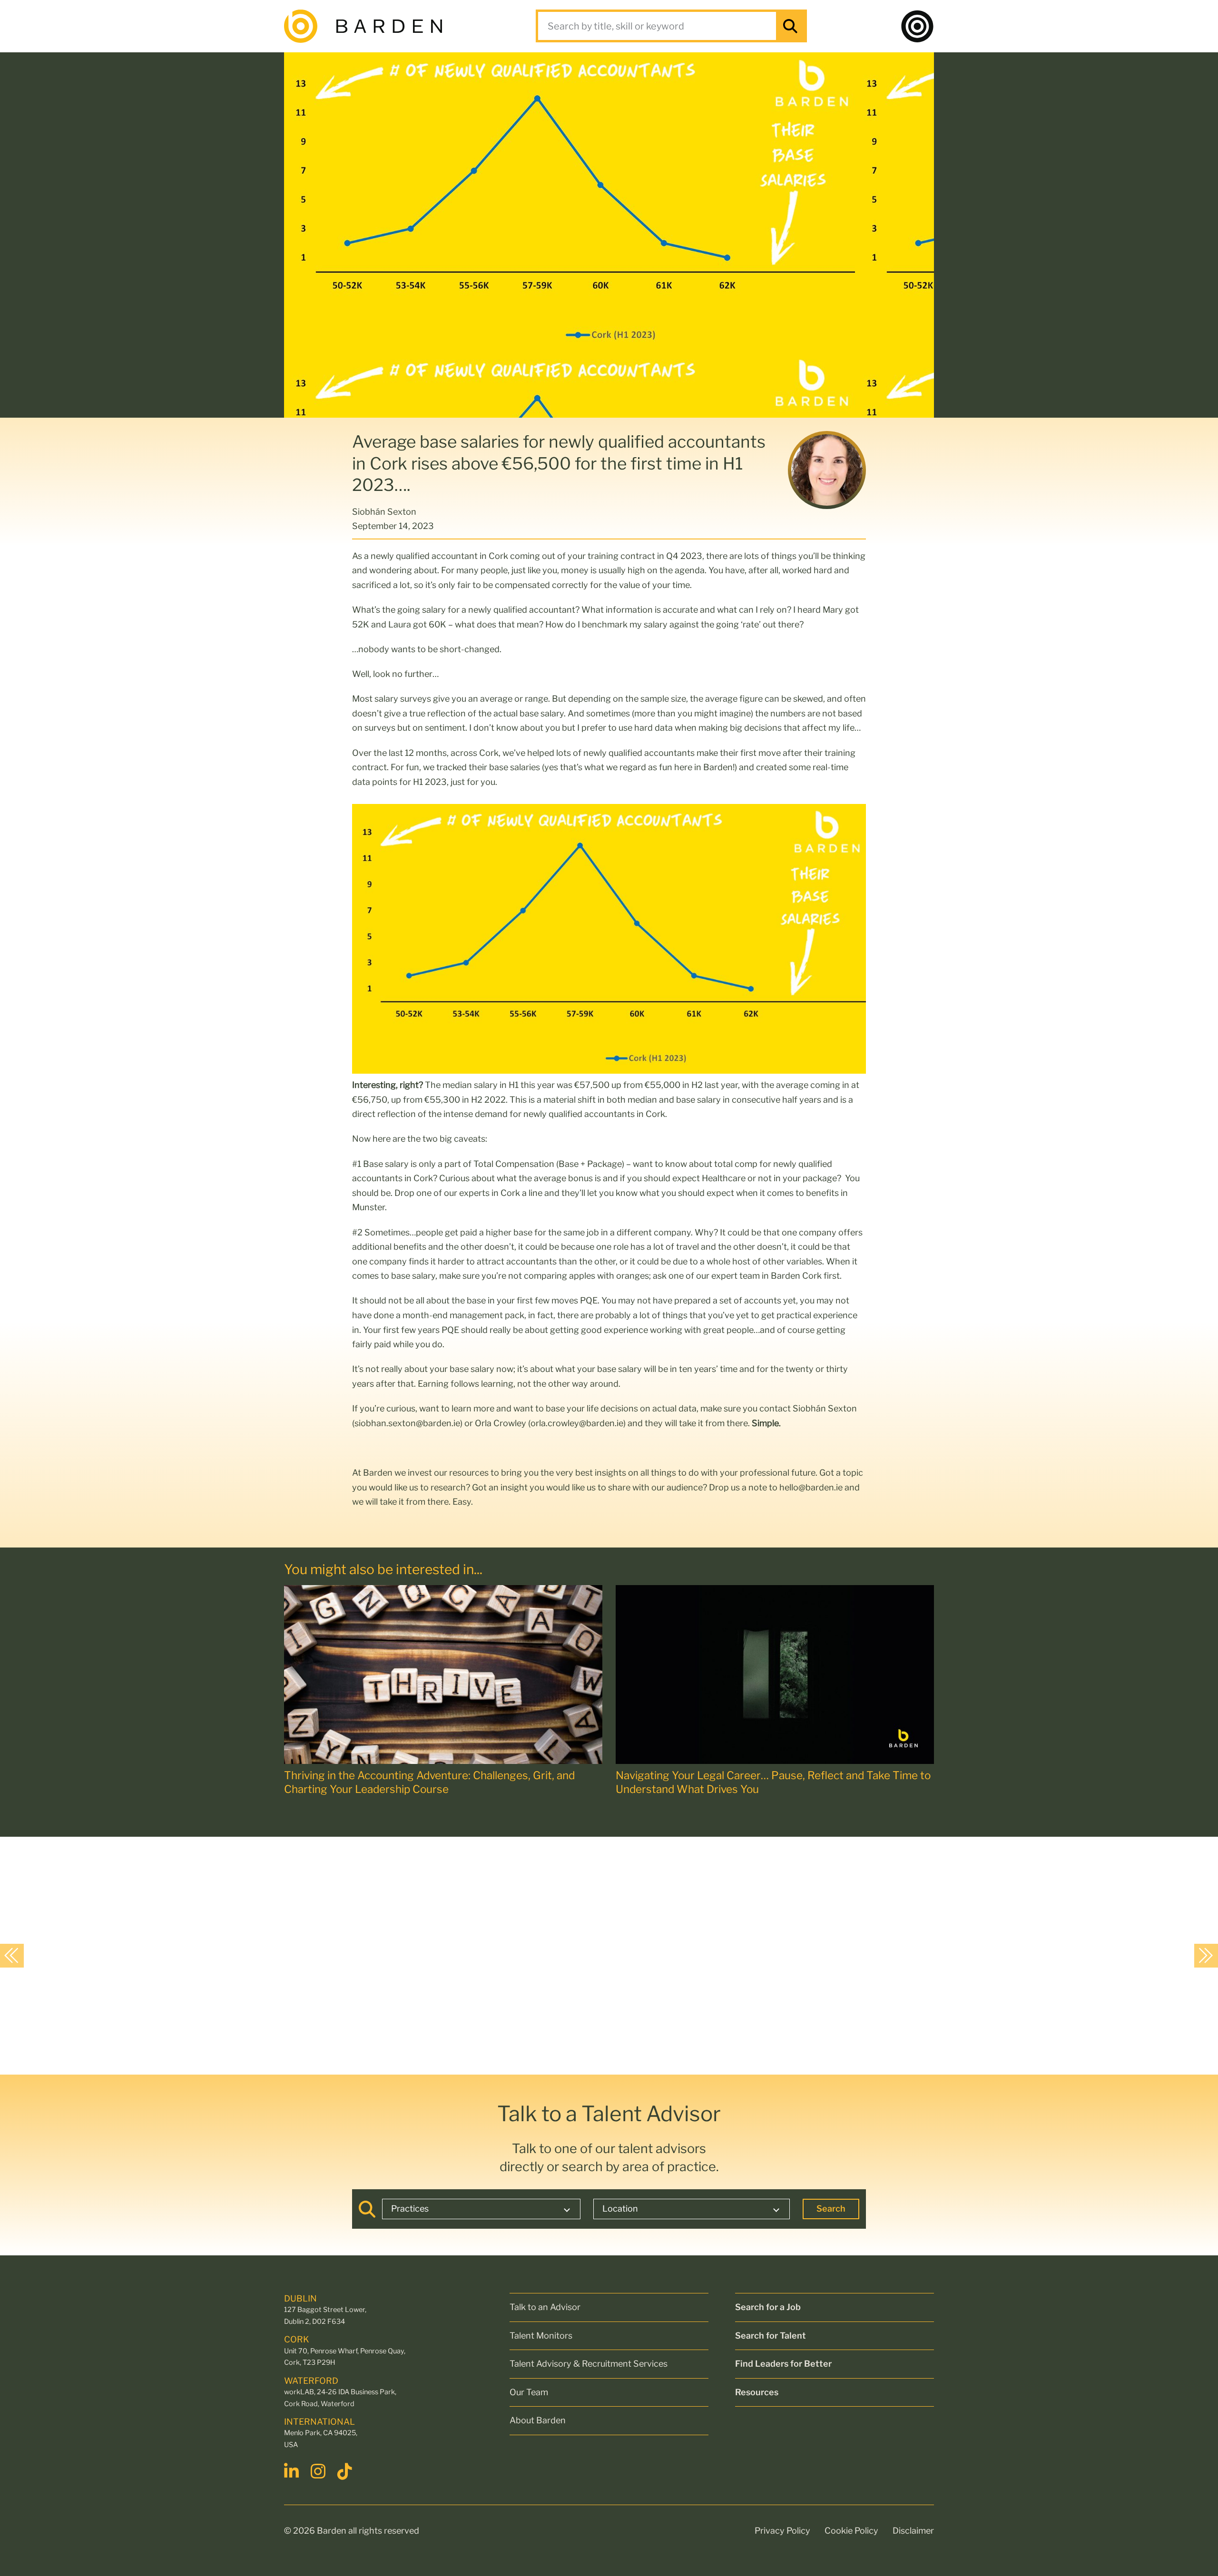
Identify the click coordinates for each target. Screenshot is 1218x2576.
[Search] (790, 26)
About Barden (538, 2420)
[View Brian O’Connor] (268, 1955)
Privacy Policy (782, 2531)
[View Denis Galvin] (624, 1955)
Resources (757, 2392)
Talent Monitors (541, 2336)
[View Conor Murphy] (89, 1955)
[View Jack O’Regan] (981, 1955)
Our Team (529, 2392)
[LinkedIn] (293, 2471)
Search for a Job (768, 2307)
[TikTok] (346, 2471)
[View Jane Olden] (803, 1955)
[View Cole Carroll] (446, 1955)
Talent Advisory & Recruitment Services (589, 2364)
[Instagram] (319, 2471)
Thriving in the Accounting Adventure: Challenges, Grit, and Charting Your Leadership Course (429, 1782)
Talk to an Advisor (545, 2307)
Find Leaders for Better (783, 2364)
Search (831, 2209)
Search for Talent (771, 2336)
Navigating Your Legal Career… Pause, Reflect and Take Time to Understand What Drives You (773, 1782)
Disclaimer (913, 2531)
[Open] (917, 26)
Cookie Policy (851, 2531)
